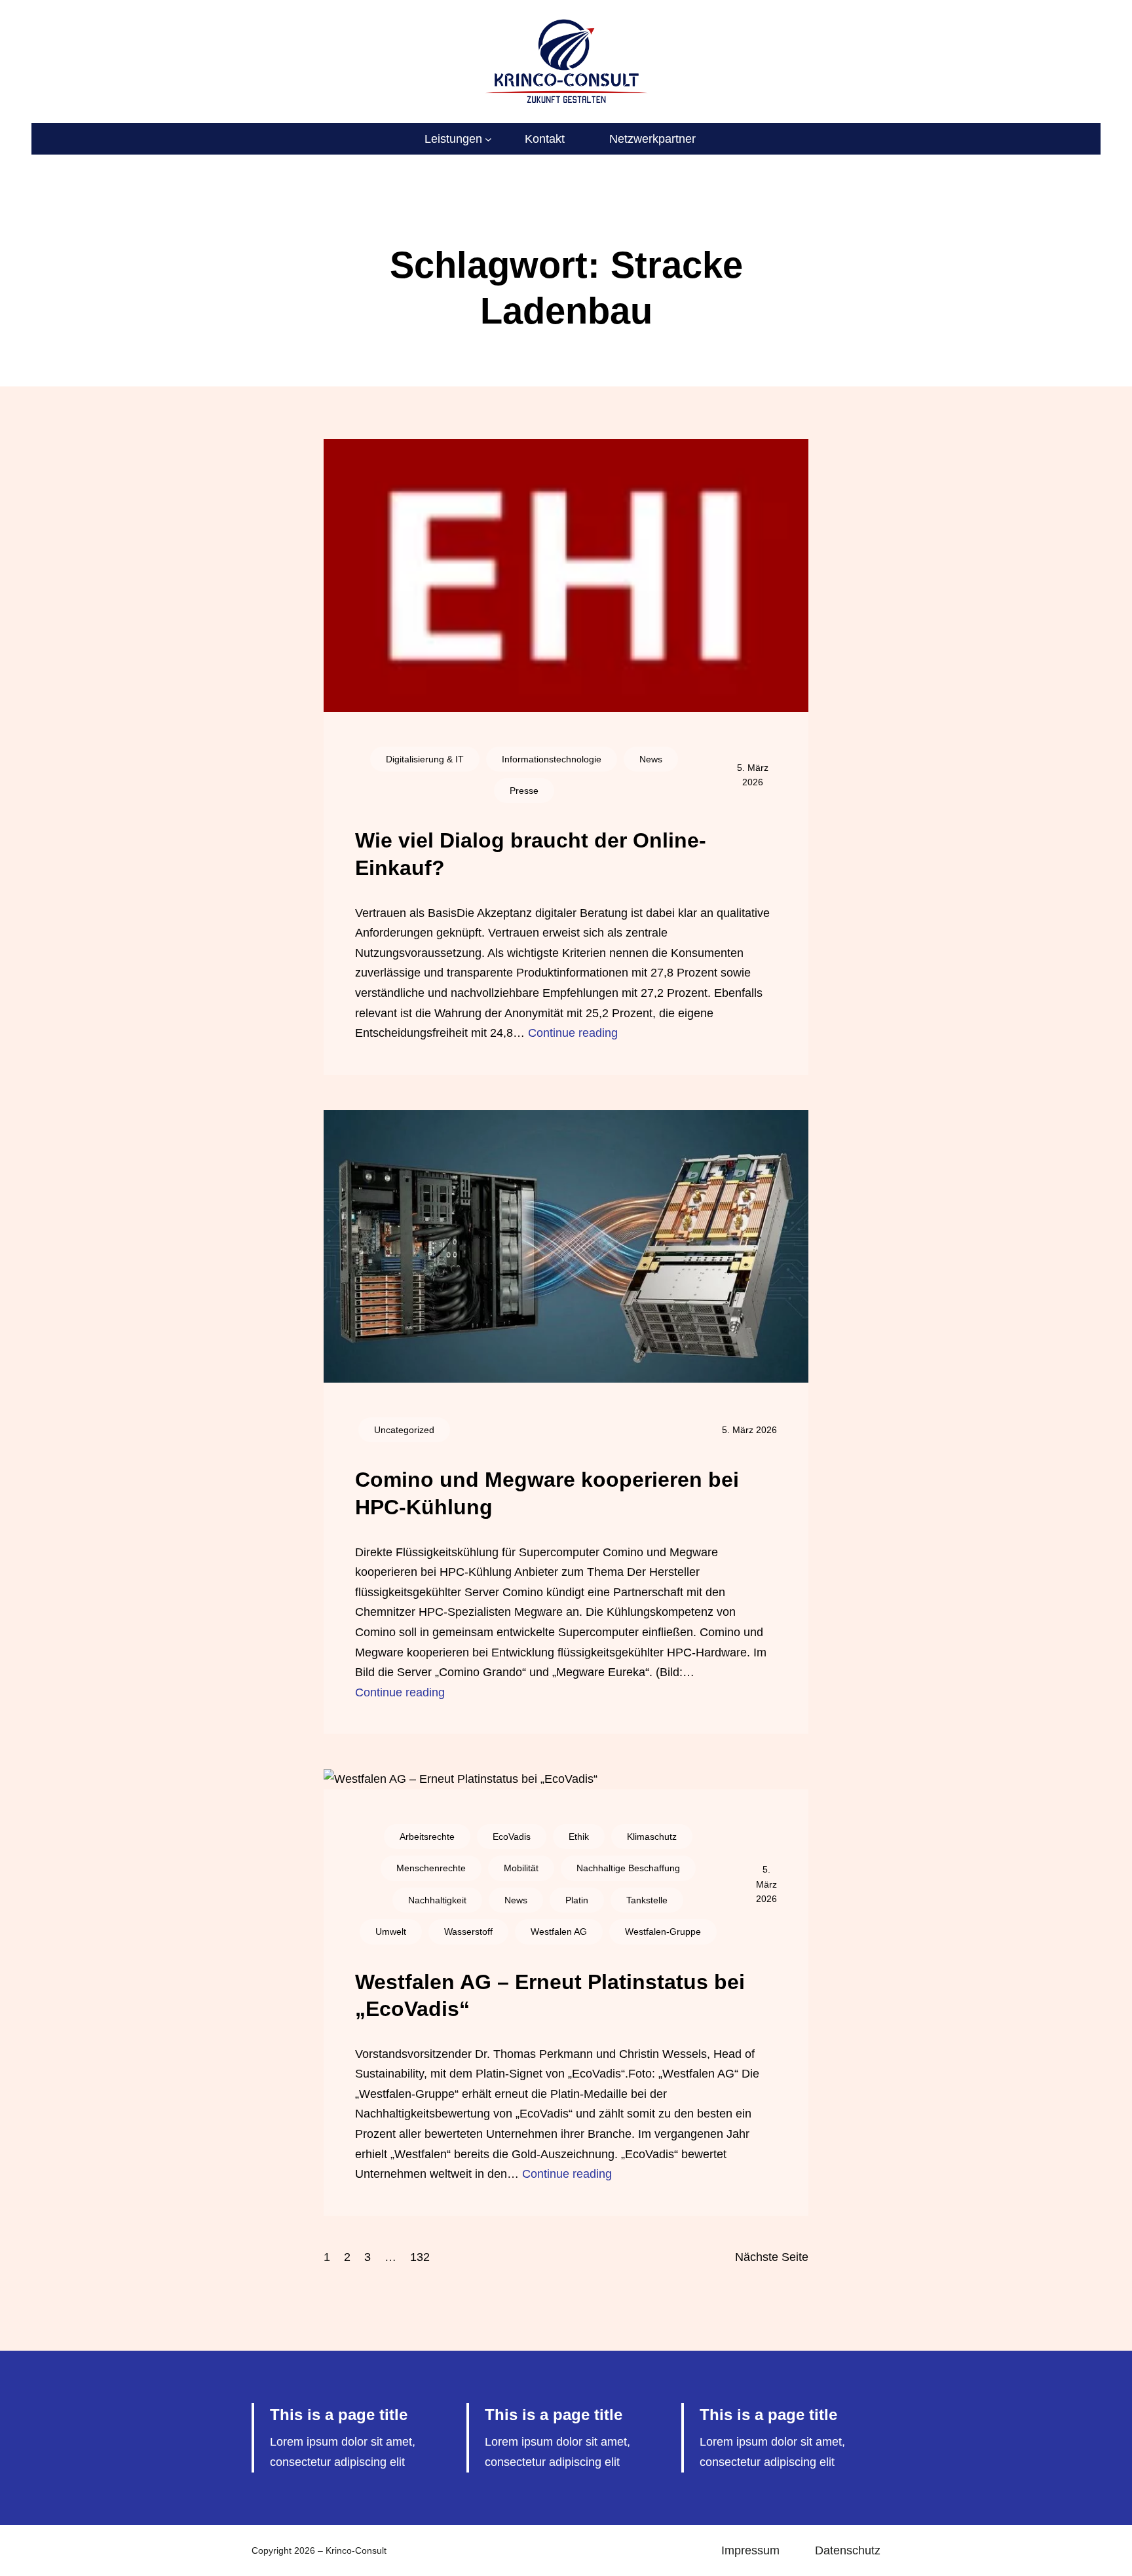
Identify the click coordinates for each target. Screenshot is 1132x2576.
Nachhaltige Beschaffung (628, 1868)
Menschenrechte (431, 1868)
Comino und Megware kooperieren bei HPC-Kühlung (547, 1493)
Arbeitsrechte (427, 1837)
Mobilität (521, 1868)
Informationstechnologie (552, 759)
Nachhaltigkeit (437, 1900)
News (651, 759)
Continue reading (573, 1033)
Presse (524, 791)
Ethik (579, 1837)
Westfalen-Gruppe (663, 1932)
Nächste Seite (772, 2257)
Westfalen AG (559, 1932)
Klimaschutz (652, 1837)
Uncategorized (404, 1430)
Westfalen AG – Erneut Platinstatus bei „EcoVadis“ (550, 1996)
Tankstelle (647, 1900)
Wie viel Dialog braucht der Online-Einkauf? (531, 854)
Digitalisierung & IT (425, 759)
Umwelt (391, 1932)
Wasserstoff (468, 1932)
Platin (577, 1900)
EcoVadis (512, 1837)
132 (420, 2257)
